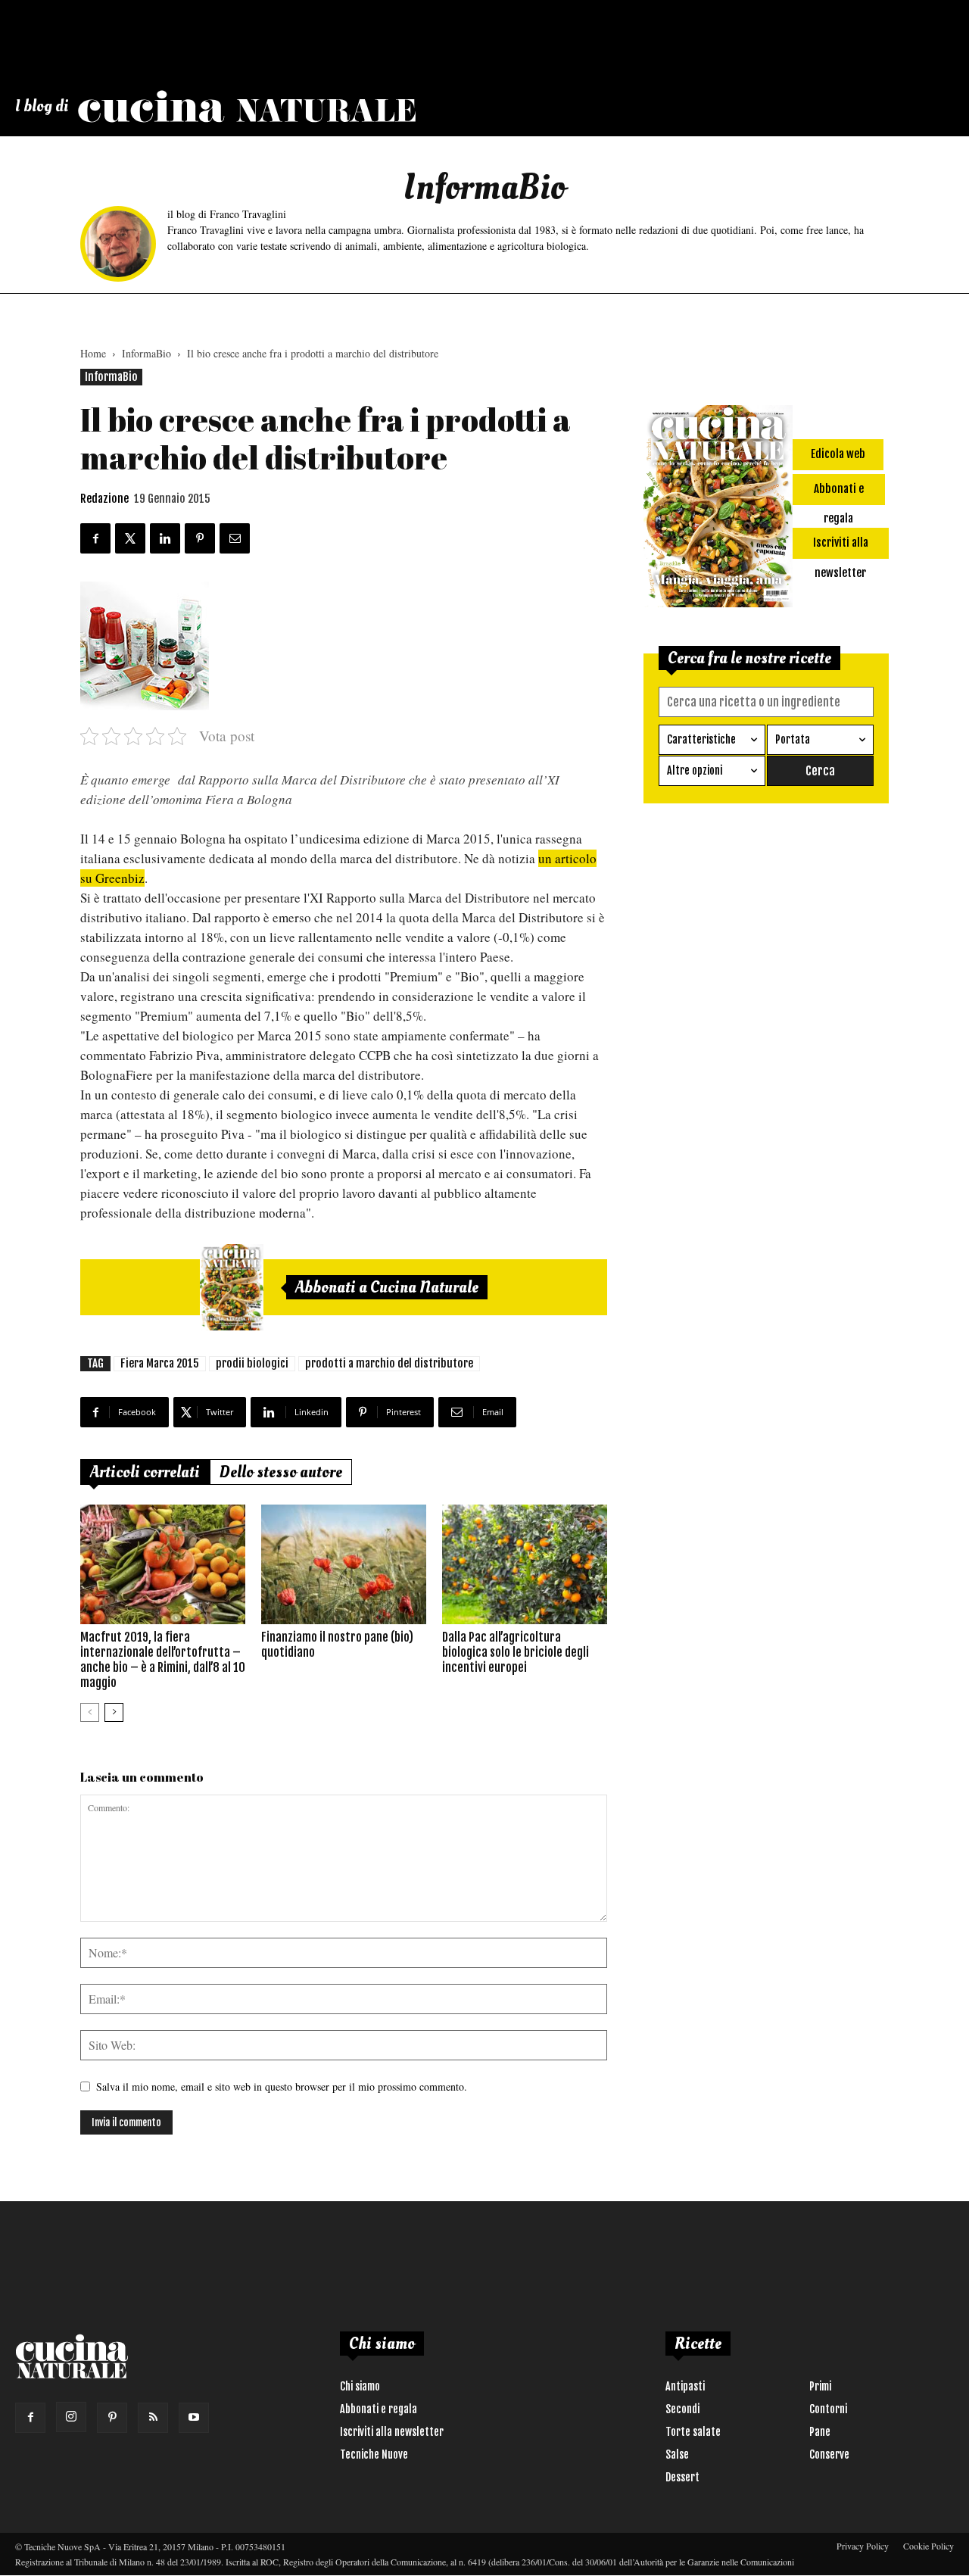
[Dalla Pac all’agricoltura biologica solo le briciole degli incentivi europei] (525, 1564)
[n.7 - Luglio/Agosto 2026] (232, 1287)
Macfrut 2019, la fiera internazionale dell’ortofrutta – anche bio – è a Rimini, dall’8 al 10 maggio (163, 1660)
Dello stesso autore (281, 1472)
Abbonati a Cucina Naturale (387, 1287)
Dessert (682, 2477)
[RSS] (153, 2418)
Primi (820, 2386)
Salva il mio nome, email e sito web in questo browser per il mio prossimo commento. (282, 2086)
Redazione (104, 499)
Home (93, 353)
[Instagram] (71, 2417)
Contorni (828, 2409)
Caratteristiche (701, 739)
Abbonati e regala (379, 2409)
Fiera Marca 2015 (160, 1363)
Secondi (682, 2409)
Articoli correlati (145, 1472)
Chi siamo (360, 2386)
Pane (820, 2432)
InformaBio (146, 353)
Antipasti (685, 2386)
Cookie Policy (928, 2546)
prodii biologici (252, 1363)
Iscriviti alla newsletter (392, 2432)
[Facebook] (30, 2418)
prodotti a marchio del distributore (389, 1363)
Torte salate (693, 2432)
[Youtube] (194, 2418)
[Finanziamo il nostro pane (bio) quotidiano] (344, 1564)
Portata (793, 739)
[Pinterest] (112, 2418)
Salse (677, 2454)
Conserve (829, 2454)
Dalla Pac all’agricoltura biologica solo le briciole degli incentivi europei (516, 1652)
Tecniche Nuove (374, 2454)
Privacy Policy (863, 2546)
